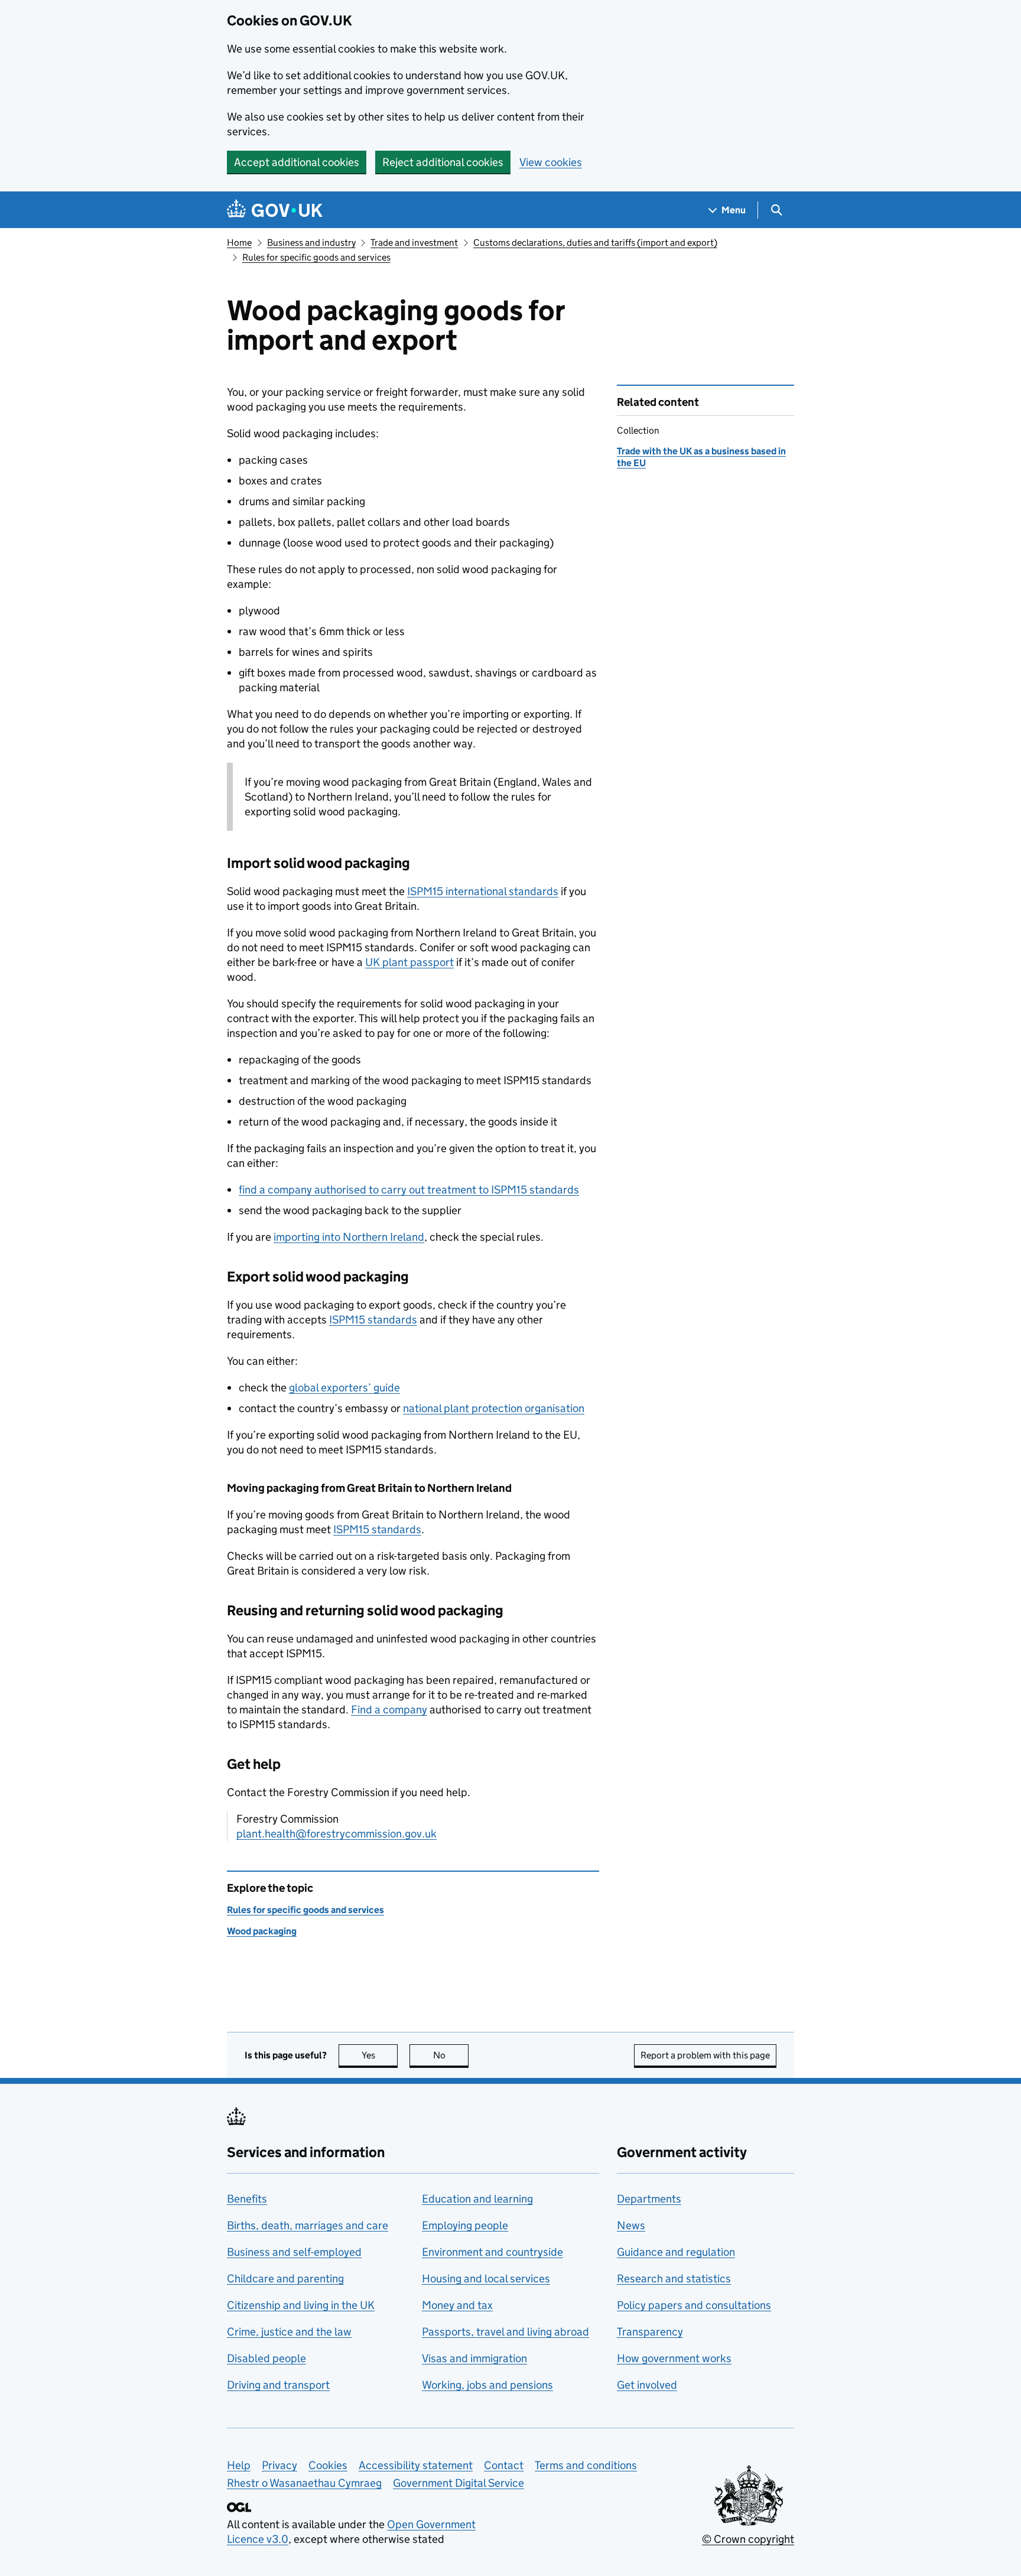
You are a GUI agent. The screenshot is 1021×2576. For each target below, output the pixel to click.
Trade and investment (414, 243)
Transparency (650, 2332)
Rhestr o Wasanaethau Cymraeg (304, 2483)
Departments (649, 2199)
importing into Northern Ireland (349, 1237)
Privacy (279, 2465)
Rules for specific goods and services (316, 257)
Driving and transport (278, 2385)
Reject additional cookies (443, 162)
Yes (380, 2055)
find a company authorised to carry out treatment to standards (409, 1190)
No (451, 2055)
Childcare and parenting (285, 2279)
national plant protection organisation (494, 1408)
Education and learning (477, 2199)
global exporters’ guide (344, 1388)
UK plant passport (409, 962)
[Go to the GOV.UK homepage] (275, 210)
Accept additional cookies (297, 162)
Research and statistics (674, 2279)
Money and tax (457, 2305)
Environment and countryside (492, 2252)
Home (239, 243)
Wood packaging (262, 1931)
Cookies (328, 2465)
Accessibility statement (416, 2465)
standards (373, 1320)
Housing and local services (486, 2279)
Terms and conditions (586, 2465)
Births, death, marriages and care (308, 2225)
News (631, 2225)
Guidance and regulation (676, 2252)
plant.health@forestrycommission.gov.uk (336, 1834)
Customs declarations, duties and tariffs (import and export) (595, 243)
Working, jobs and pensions (487, 2385)
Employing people (465, 2225)
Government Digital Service (459, 2483)
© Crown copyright (748, 2539)
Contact (504, 2465)
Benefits (247, 2199)
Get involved (647, 2385)
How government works (674, 2358)
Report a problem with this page (705, 2055)
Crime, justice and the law (289, 2332)
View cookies (551, 162)
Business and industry (311, 243)
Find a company (389, 1710)
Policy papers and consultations (694, 2305)
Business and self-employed (294, 2252)
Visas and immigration (474, 2358)
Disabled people (266, 2358)
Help (239, 2465)
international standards (483, 891)
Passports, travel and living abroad (505, 2332)
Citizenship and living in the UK (301, 2305)
